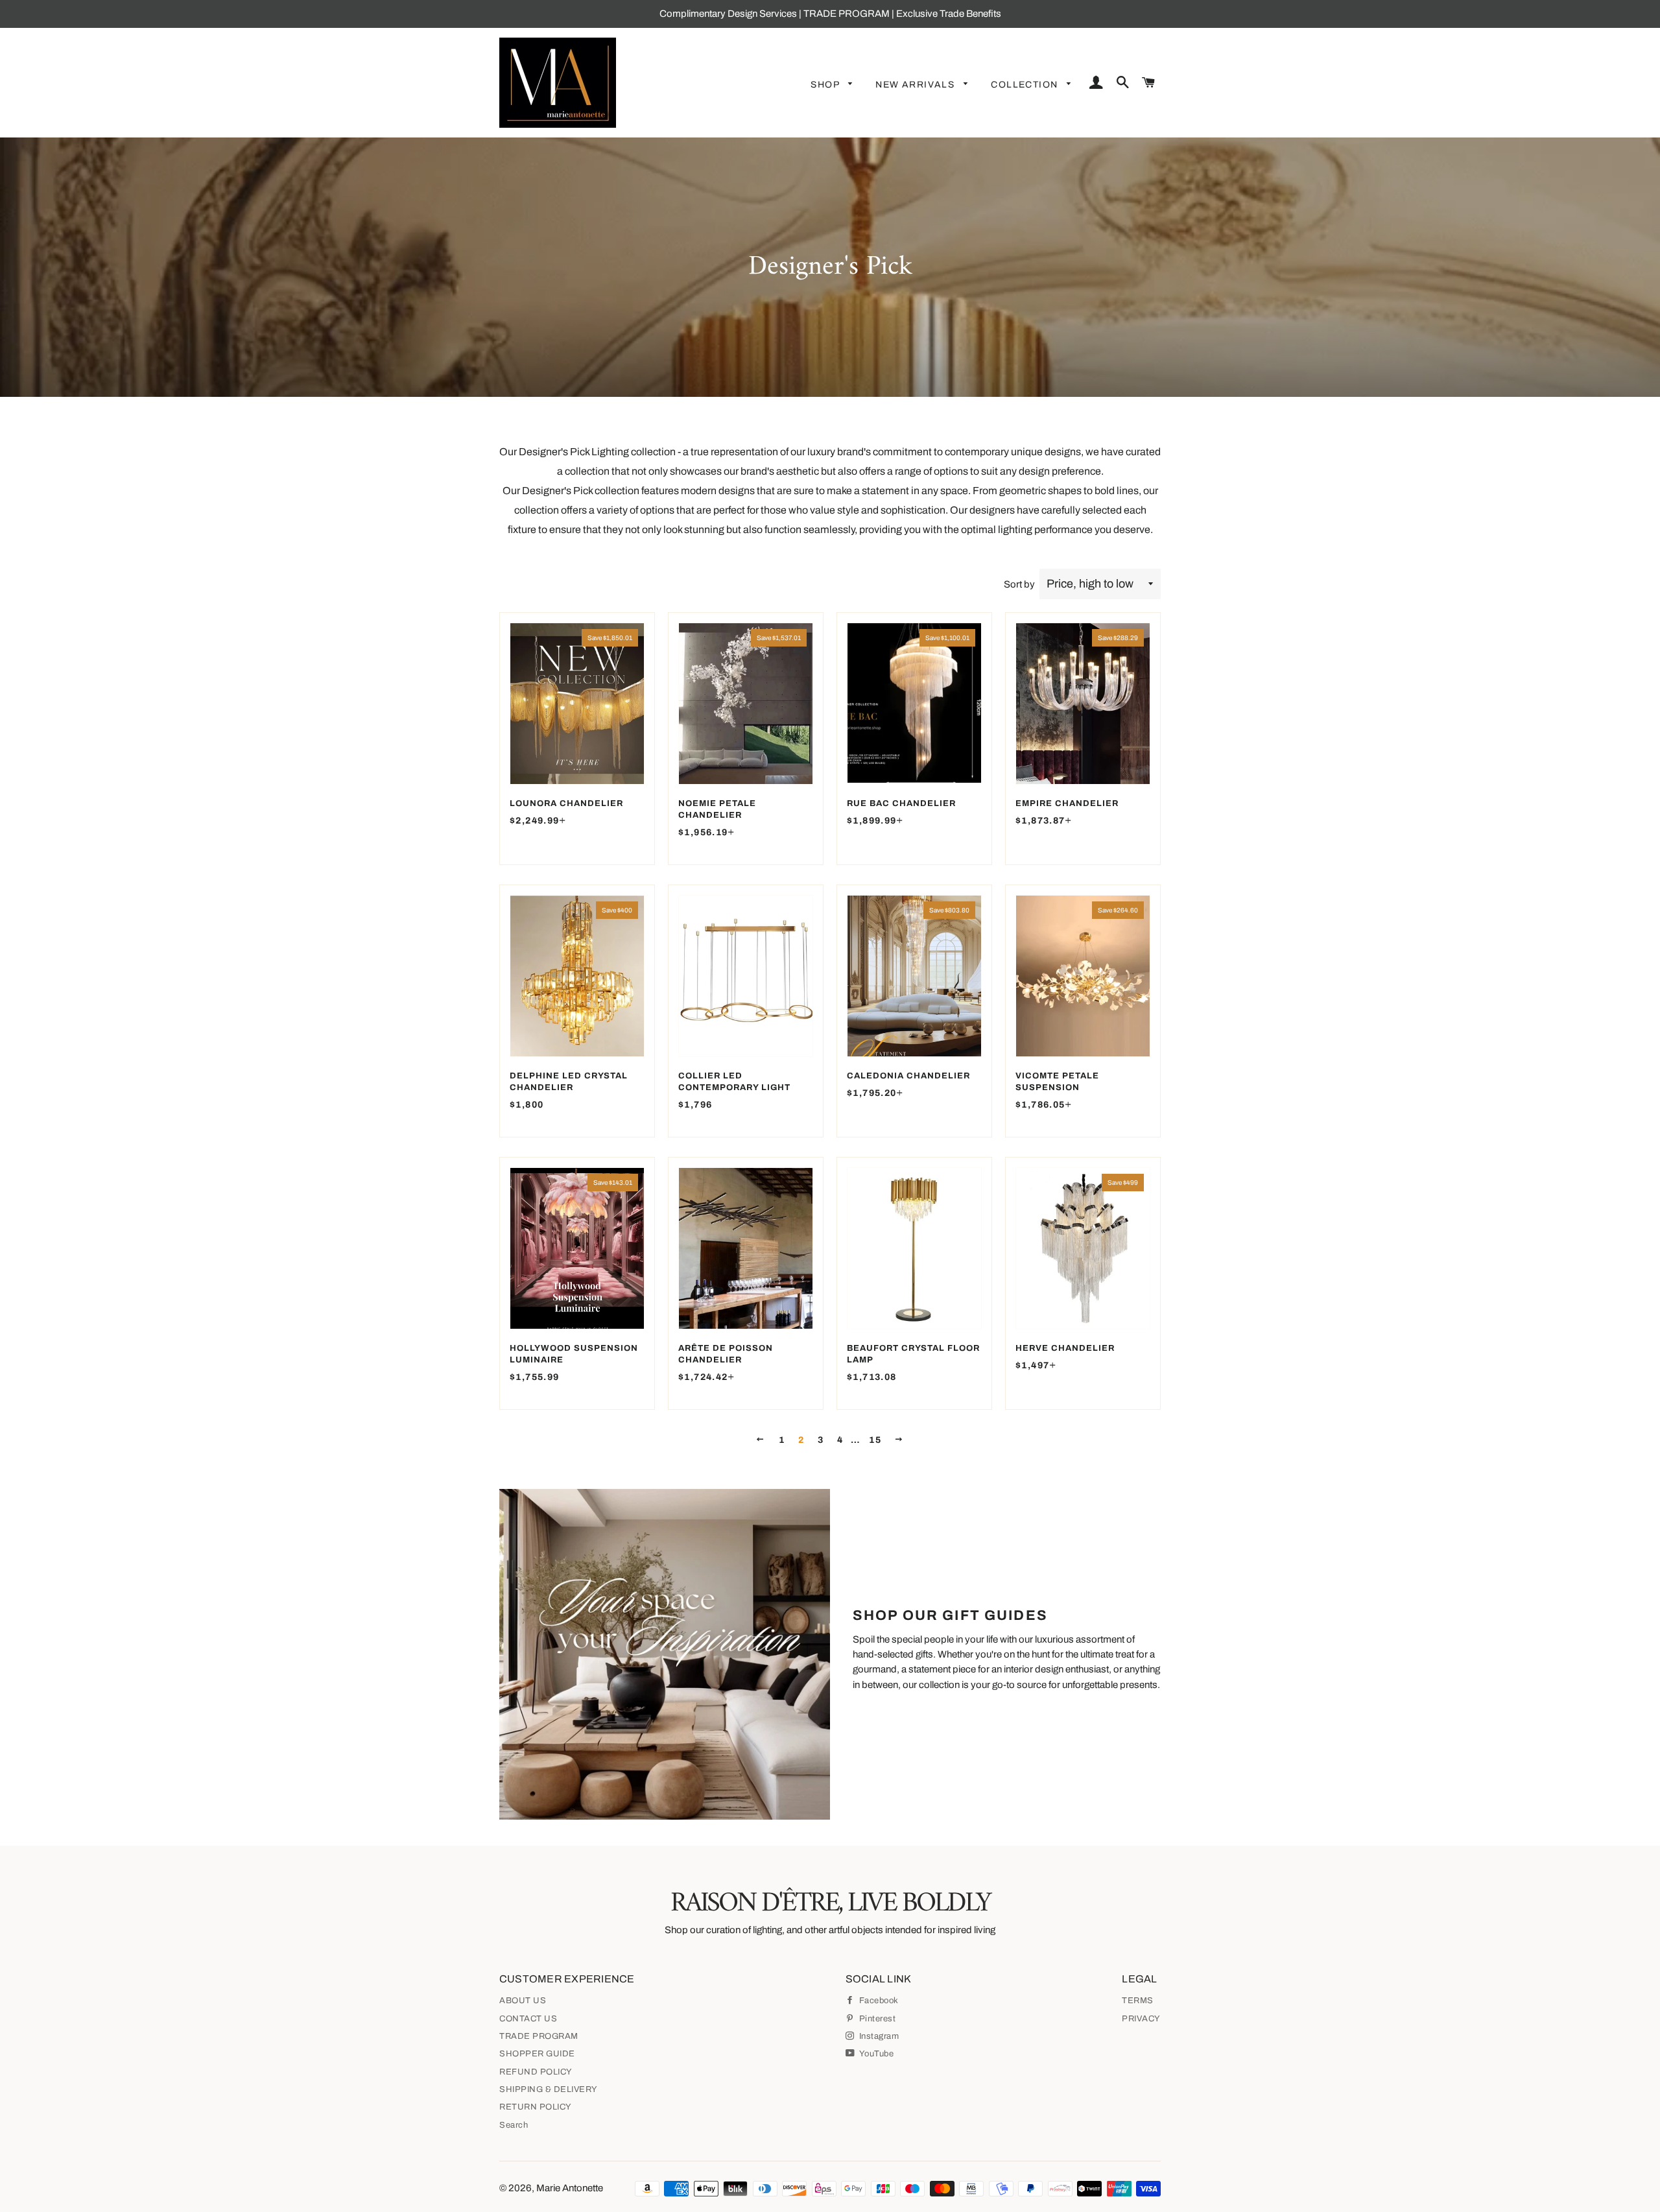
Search (514, 2125)
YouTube (875, 2054)
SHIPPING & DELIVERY (549, 2089)
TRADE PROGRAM (539, 2036)
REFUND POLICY (536, 2072)
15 (875, 1440)
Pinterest (876, 2019)
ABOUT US (523, 2001)
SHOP (826, 85)
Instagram (878, 2036)
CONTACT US (528, 2019)
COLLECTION (1026, 85)
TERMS (1138, 2001)
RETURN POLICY (536, 2107)
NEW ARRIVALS (916, 85)
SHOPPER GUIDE (537, 2054)
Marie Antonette (570, 2188)
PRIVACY (1141, 2019)
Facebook (878, 2001)
